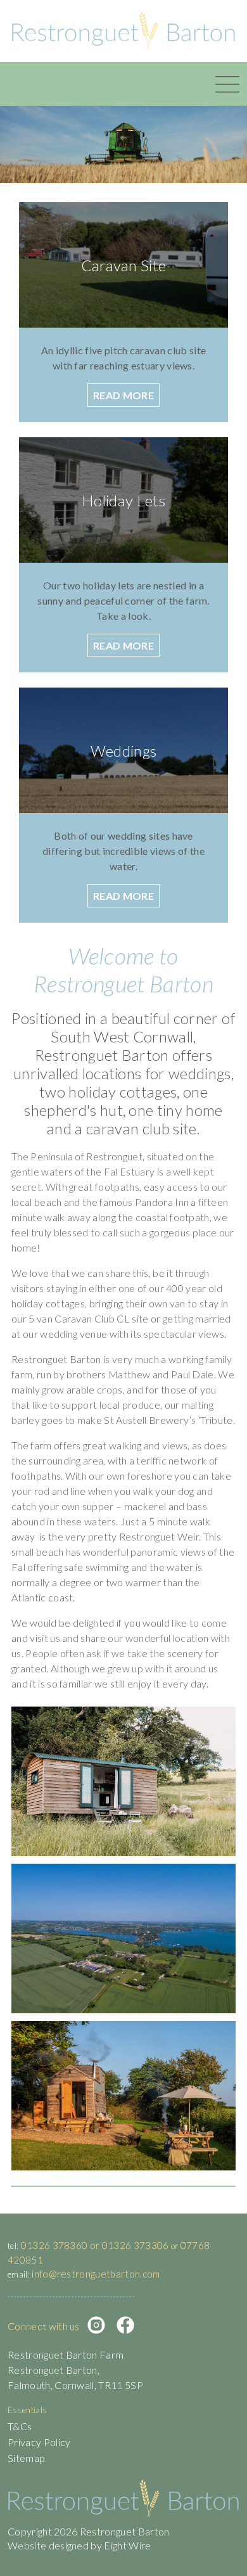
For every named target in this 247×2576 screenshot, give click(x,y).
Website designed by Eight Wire (79, 2545)
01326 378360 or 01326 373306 (95, 2245)
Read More (123, 395)
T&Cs (20, 2426)
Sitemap (26, 2458)
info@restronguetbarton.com (96, 2274)
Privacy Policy (39, 2442)
